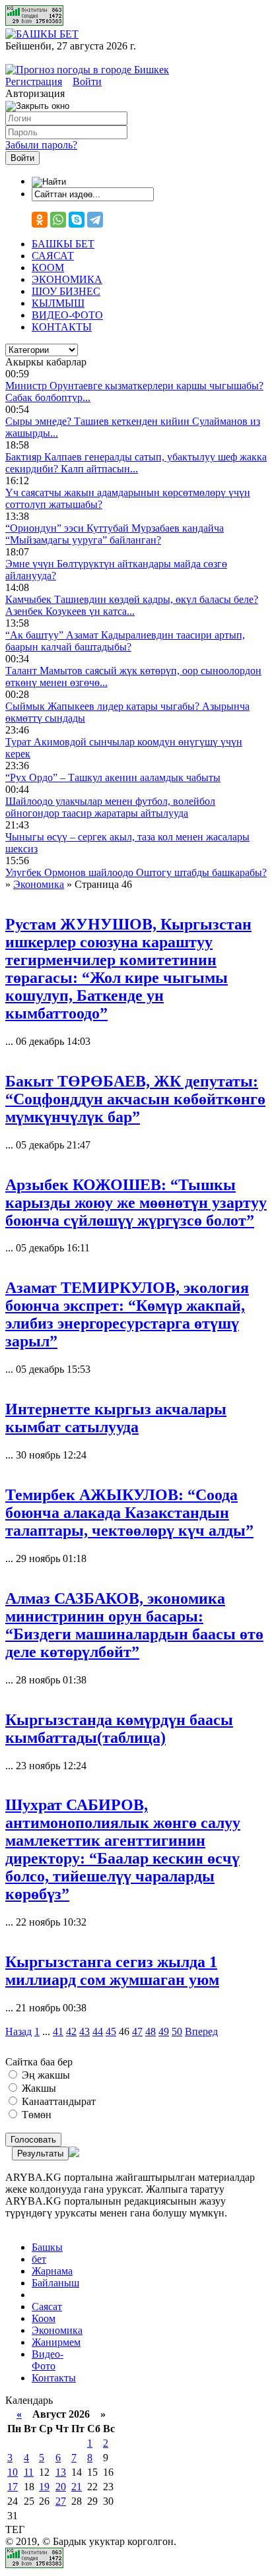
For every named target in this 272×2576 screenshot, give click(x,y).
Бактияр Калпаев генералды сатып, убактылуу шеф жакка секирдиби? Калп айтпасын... (136, 463)
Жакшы (38, 2088)
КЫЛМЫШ (58, 303)
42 (71, 2031)
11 (29, 2472)
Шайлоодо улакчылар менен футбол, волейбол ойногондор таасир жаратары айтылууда (110, 807)
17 (13, 2487)
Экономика (57, 2330)
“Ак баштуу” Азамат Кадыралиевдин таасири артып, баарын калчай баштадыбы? (125, 641)
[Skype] (77, 220)
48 (151, 2031)
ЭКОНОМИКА (67, 279)
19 (44, 2487)
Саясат (47, 2307)
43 (85, 2031)
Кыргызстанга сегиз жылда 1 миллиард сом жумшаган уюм (112, 1971)
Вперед (201, 2031)
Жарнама (52, 2271)
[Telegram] (95, 220)
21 (77, 2487)
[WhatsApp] (58, 220)
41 (58, 2031)
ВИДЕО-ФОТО (67, 315)
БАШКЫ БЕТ (63, 244)
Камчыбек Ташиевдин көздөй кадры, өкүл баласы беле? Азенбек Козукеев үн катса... (132, 605)
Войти (87, 81)
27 (61, 2501)
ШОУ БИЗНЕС (66, 291)
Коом (44, 2318)
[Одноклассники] (40, 220)
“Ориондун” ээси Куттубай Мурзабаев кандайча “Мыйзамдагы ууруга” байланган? (115, 534)
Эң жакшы (45, 2075)
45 (111, 2031)
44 (98, 2031)
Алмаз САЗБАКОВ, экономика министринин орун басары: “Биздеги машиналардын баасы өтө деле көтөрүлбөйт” (134, 1625)
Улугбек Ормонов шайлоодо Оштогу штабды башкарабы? (136, 872)
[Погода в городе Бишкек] (87, 70)
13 (61, 2472)
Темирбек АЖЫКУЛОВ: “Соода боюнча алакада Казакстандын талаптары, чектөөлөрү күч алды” (129, 1513)
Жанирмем (56, 2342)
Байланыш (55, 2283)
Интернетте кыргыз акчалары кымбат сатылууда (116, 1418)
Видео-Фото (48, 2360)
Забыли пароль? (41, 145)
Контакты (54, 2378)
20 (61, 2487)
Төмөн (35, 2115)
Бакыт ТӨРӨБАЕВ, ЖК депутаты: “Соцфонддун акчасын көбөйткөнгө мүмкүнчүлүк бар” (135, 1099)
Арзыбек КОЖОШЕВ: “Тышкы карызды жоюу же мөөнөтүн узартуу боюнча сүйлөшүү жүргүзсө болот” (136, 1203)
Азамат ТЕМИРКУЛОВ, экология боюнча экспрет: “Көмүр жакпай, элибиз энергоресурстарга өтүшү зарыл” (127, 1314)
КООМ (48, 267)
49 (164, 2031)
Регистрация (34, 81)
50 (177, 2031)
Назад (18, 2031)
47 (137, 2031)
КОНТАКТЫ (62, 327)
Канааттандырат (57, 2101)
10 (13, 2472)
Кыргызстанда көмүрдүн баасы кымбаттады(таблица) (119, 1729)
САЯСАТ (53, 256)
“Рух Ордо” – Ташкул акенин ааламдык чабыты (113, 777)
